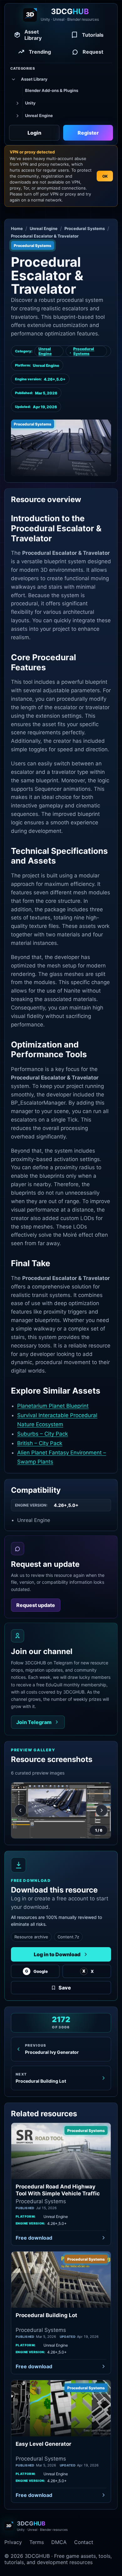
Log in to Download (57, 1954)
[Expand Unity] (17, 103)
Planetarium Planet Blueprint (53, 1406)
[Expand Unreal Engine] (17, 116)
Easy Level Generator (43, 2444)
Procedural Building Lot (46, 2315)
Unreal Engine (44, 228)
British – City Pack (40, 1443)
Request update (36, 1605)
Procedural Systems (85, 228)
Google (36, 1971)
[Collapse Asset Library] (13, 79)
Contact (84, 2542)
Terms (37, 2542)
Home (17, 228)
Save (65, 1988)
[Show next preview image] (102, 1810)
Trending (40, 52)
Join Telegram (34, 1722)
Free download (34, 2238)
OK (105, 176)
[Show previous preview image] (20, 1810)
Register (88, 133)
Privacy (13, 2542)
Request (93, 52)
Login (34, 133)
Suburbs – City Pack (43, 1434)
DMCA (59, 2542)
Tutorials (93, 35)
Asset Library (33, 35)
